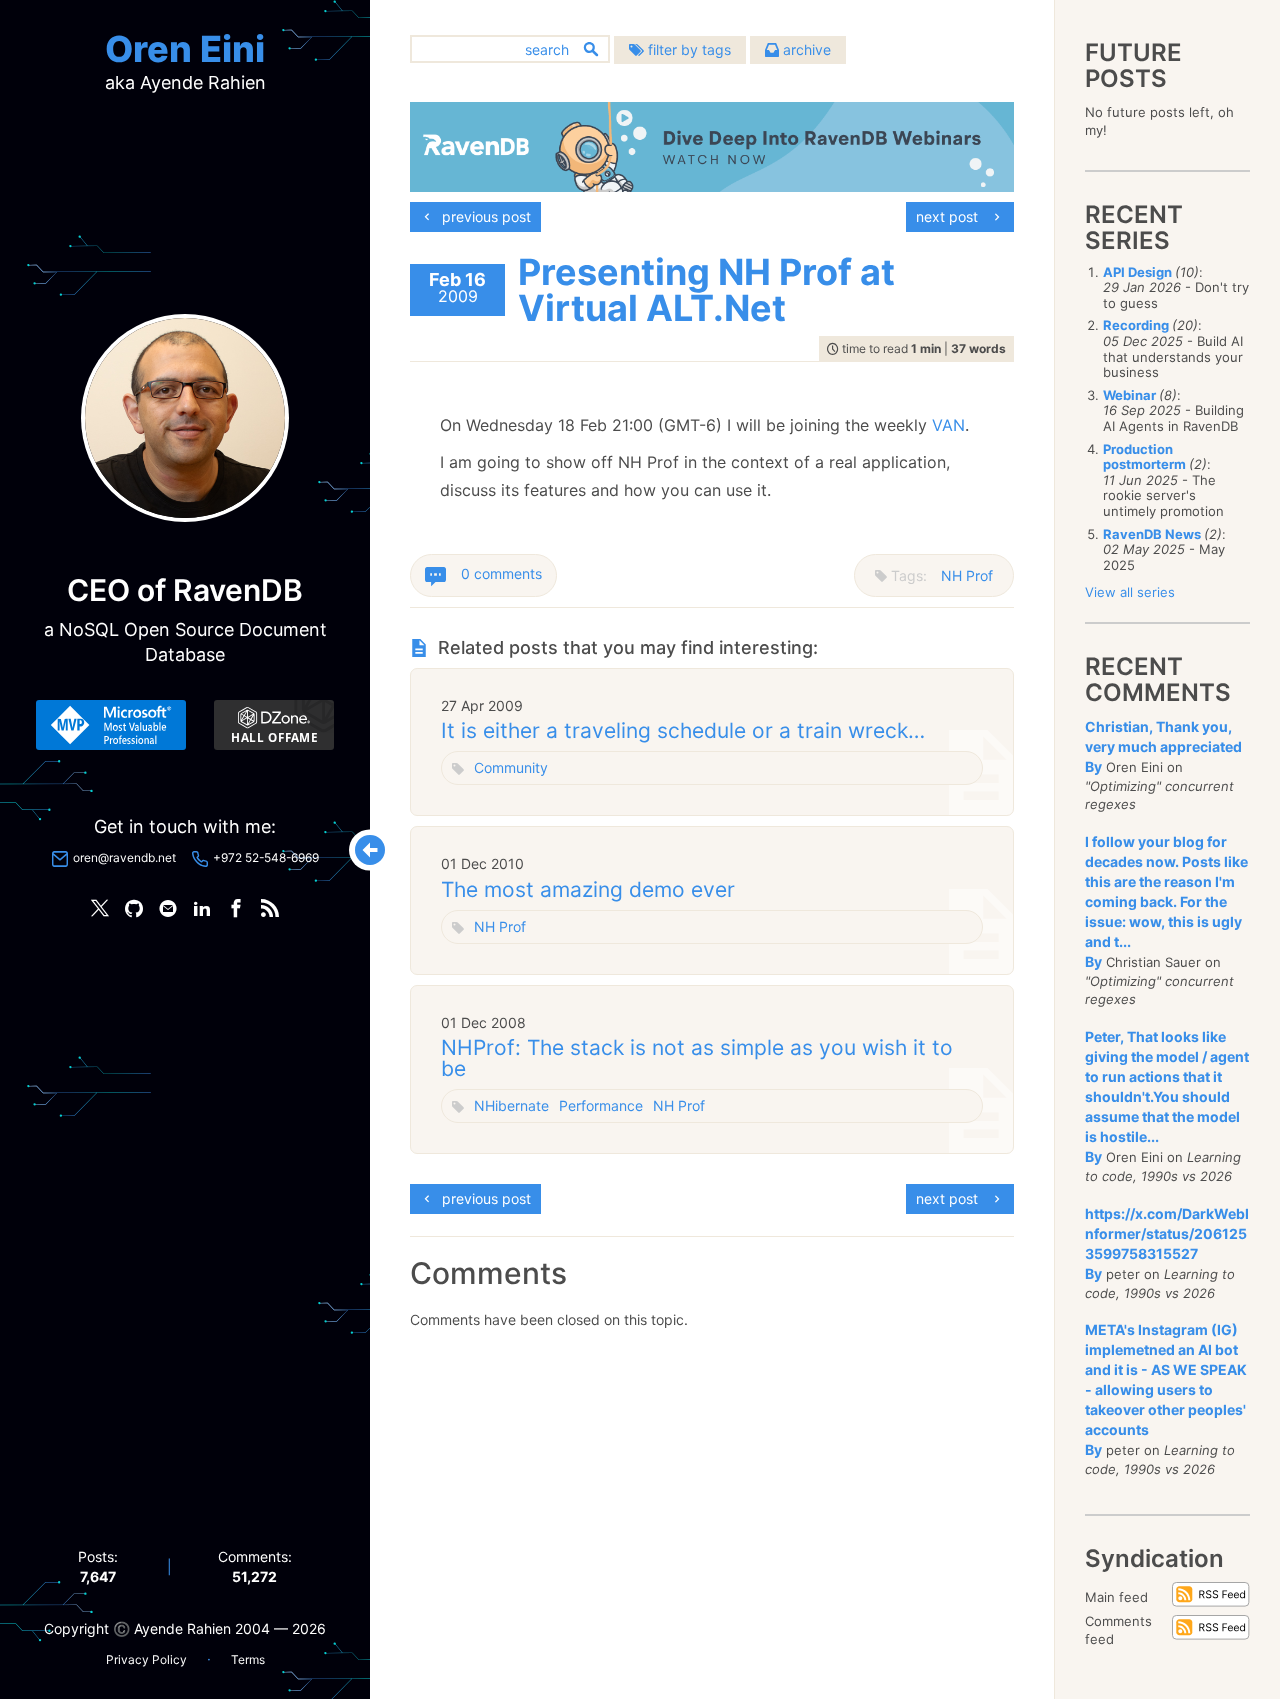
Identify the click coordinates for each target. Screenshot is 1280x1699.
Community (511, 767)
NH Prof (967, 575)
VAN (948, 425)
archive (805, 49)
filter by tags (687, 49)
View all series (1130, 592)
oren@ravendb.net (124, 857)
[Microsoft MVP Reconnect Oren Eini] (111, 725)
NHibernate (511, 1105)
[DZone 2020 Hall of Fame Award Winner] (274, 725)
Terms (248, 1659)
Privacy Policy (146, 1659)
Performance (601, 1105)
